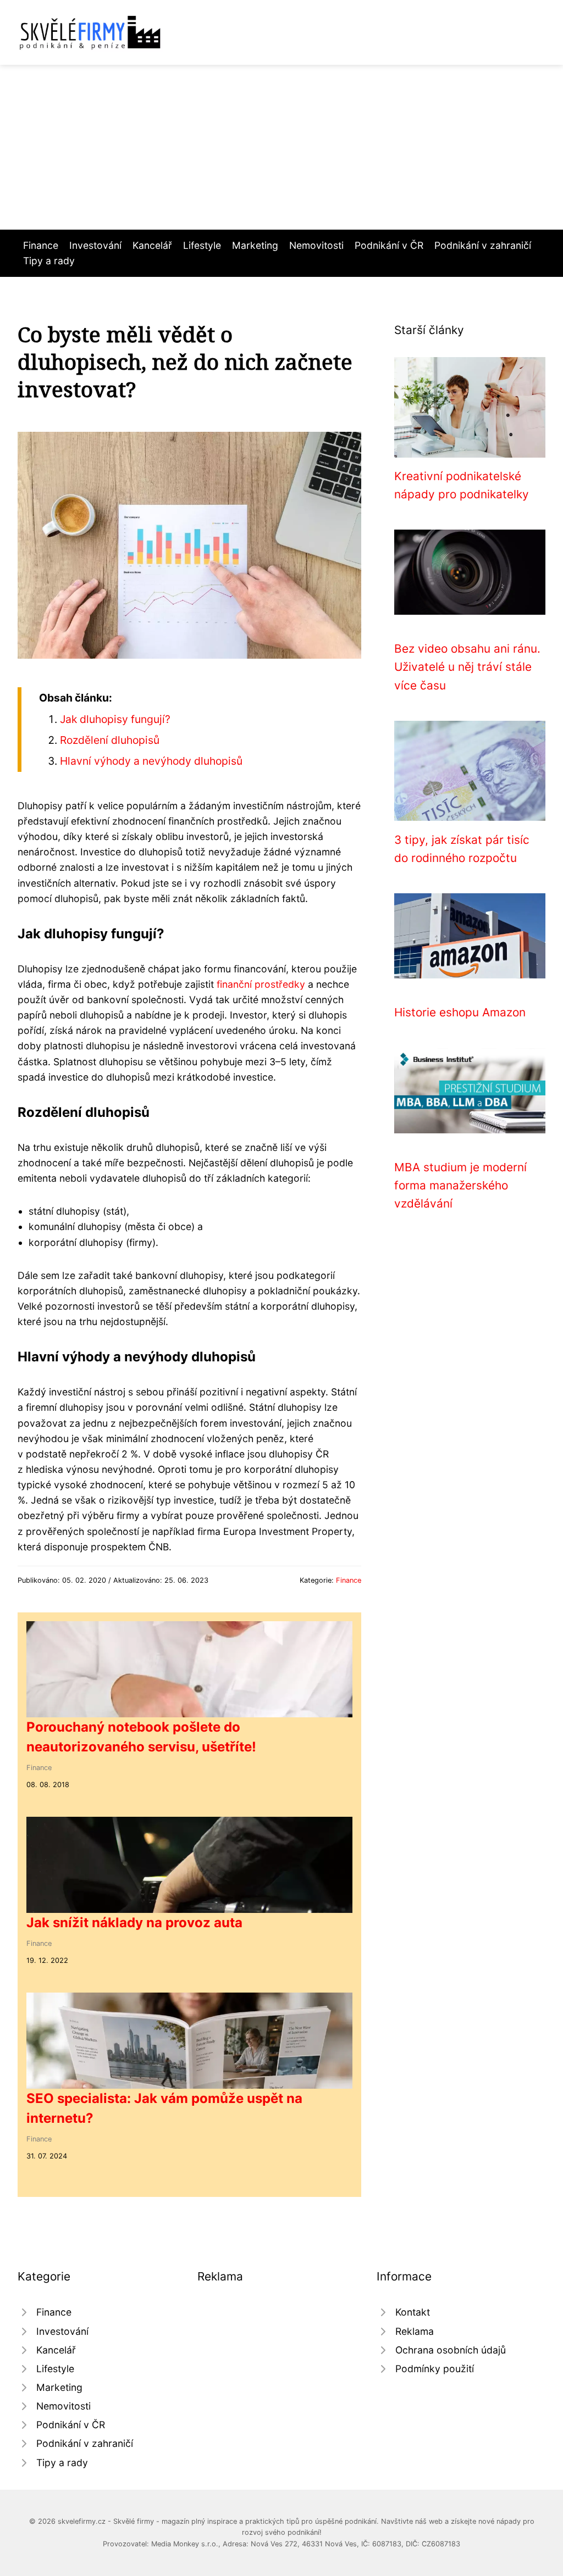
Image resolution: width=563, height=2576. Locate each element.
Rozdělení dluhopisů (110, 740)
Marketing (255, 245)
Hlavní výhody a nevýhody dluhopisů (151, 761)
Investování (95, 245)
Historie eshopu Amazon (460, 1012)
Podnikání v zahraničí (483, 245)
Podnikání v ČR (389, 245)
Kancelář (152, 245)
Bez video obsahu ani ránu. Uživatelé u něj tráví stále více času (467, 667)
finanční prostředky (261, 984)
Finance (41, 245)
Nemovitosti (316, 245)
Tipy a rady (49, 261)
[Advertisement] (281, 147)
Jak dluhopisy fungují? (115, 719)
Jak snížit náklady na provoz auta (134, 1923)
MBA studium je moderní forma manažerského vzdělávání (460, 1186)
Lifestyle (202, 245)
